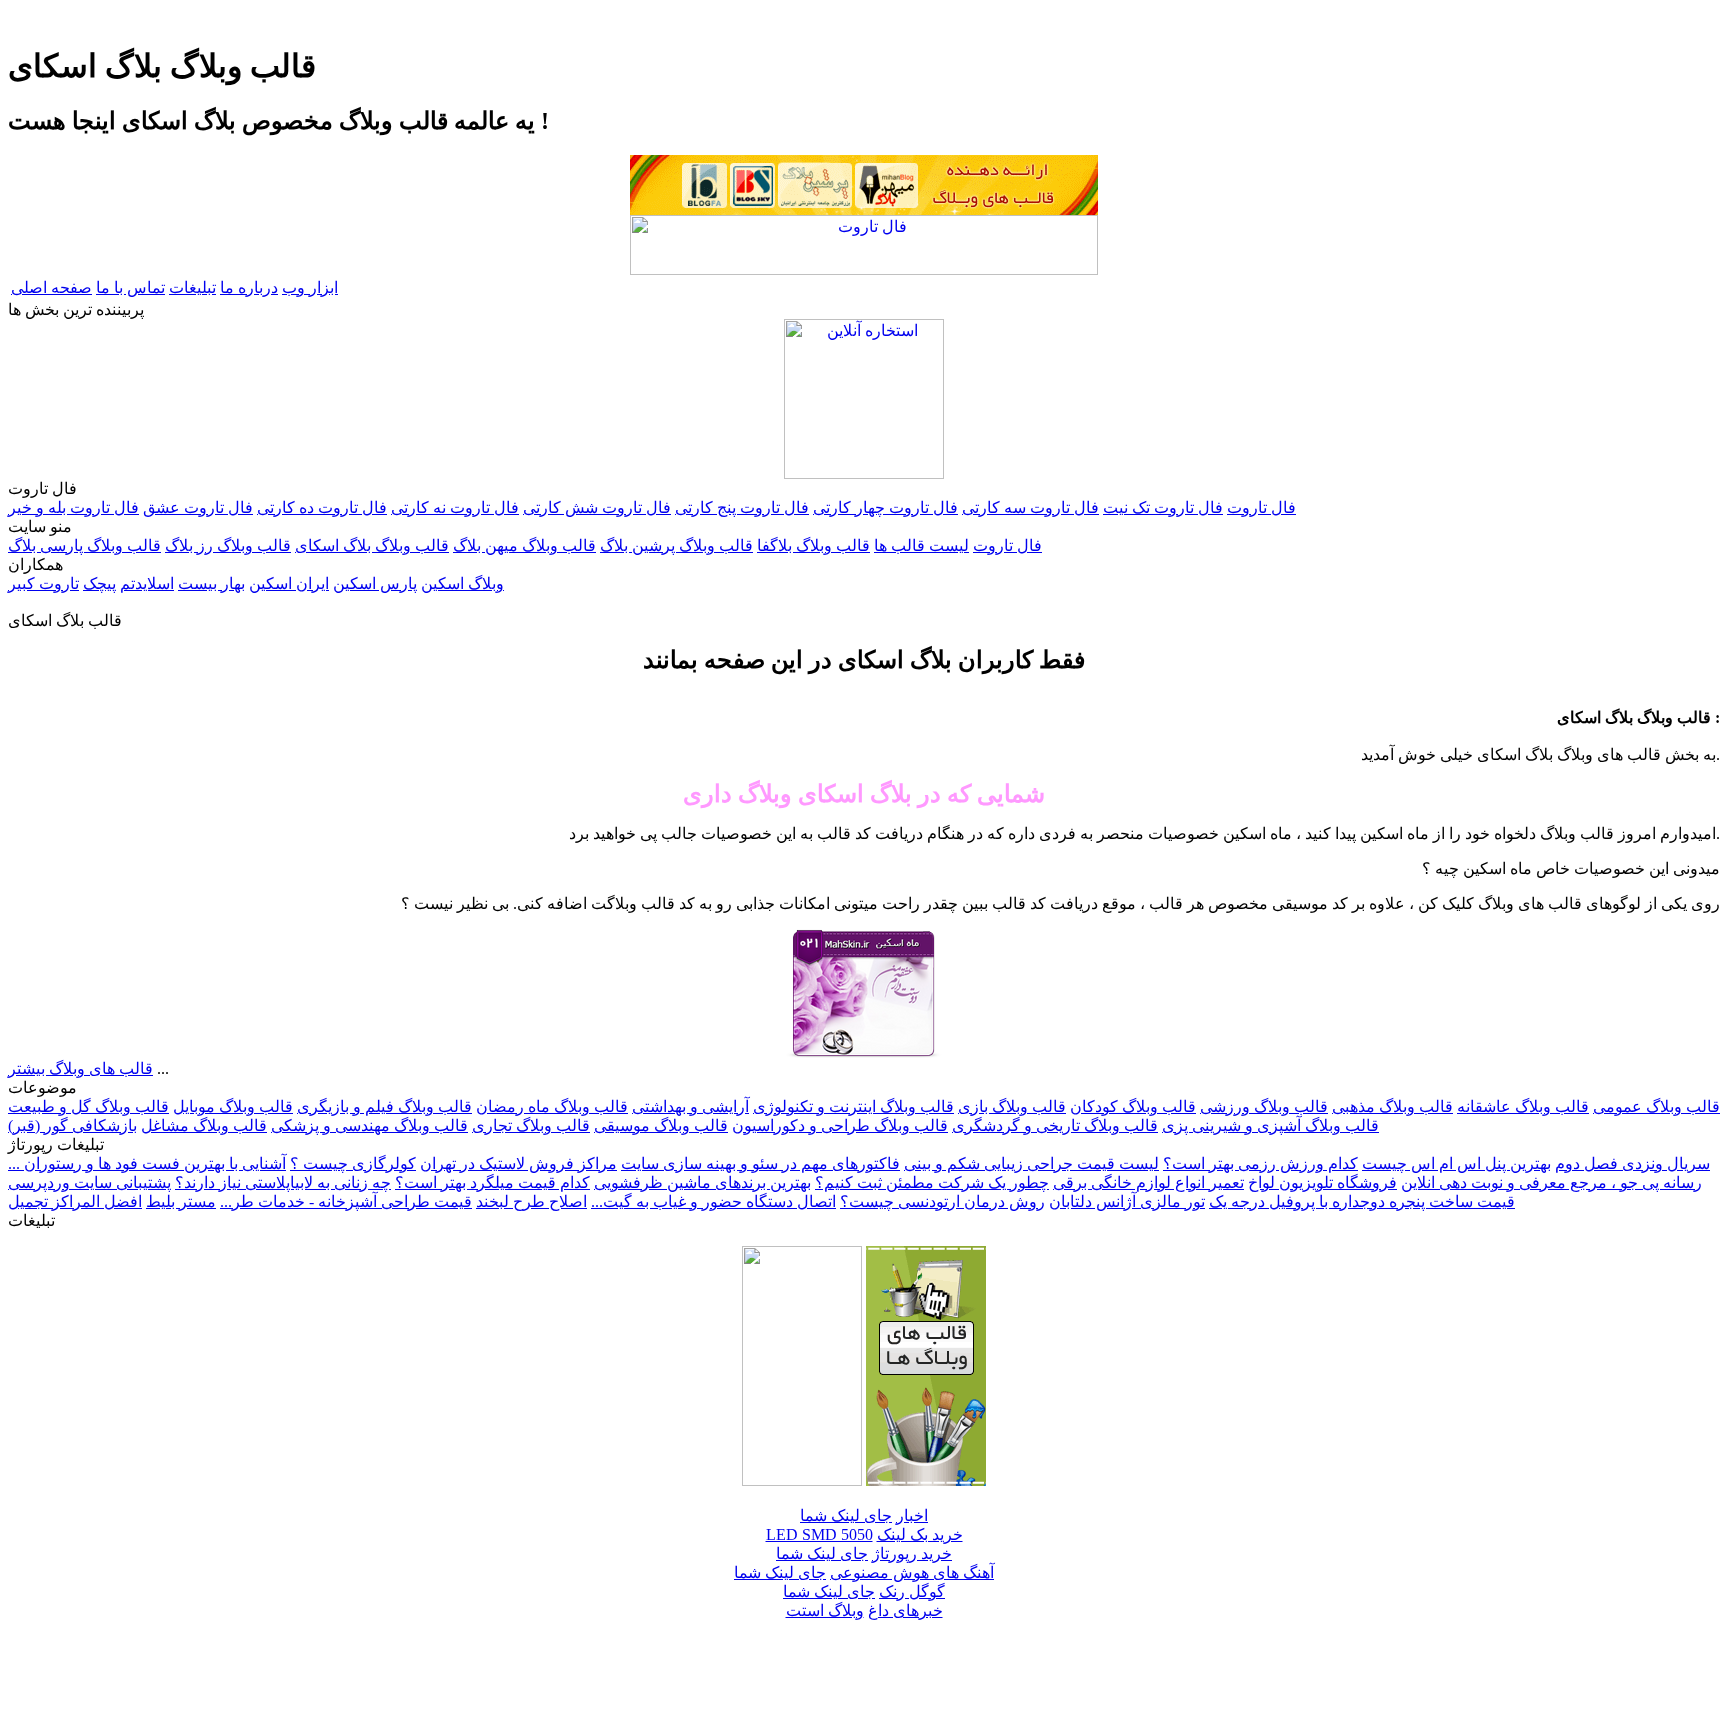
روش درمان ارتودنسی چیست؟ (942, 1201)
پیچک (99, 583)
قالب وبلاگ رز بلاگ (228, 545)
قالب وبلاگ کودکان (1133, 1106)
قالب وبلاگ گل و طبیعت (88, 1106)
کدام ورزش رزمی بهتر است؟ (1260, 1163)
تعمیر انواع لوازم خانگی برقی (1148, 1182)
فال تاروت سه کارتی (1030, 507)
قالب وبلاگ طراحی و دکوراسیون (840, 1125)
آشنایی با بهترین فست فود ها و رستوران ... (147, 1163)
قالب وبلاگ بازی (1012, 1106)
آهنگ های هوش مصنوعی (912, 1572)
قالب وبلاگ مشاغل (204, 1125)
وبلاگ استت (825, 1610)
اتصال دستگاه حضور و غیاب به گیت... (713, 1201)
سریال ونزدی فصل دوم (1632, 1163)
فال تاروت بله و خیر (73, 507)
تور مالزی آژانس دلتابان (1127, 1201)
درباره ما (249, 287)
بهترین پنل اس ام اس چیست (1456, 1163)
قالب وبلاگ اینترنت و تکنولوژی (853, 1106)
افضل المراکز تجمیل (75, 1201)
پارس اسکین (375, 583)
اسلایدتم (147, 583)
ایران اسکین (289, 583)
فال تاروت (1261, 507)
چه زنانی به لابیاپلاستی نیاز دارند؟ (283, 1182)
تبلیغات (192, 287)
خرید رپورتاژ (912, 1553)
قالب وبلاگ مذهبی (1392, 1106)
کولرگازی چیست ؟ (353, 1163)
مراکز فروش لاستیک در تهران (518, 1163)
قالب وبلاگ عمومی (1656, 1106)
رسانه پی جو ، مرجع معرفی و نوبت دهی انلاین (1551, 1182)
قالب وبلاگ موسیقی (661, 1125)
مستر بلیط (181, 1201)
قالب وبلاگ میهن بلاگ (524, 545)
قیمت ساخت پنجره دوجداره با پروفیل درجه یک (1362, 1201)
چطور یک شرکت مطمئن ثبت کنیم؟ (932, 1182)
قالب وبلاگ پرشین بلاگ (676, 545)
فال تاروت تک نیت (1163, 507)
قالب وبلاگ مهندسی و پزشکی (369, 1125)
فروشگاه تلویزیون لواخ (1322, 1182)
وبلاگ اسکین (462, 583)
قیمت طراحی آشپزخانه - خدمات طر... (346, 1201)
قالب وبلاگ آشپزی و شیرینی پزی (1270, 1125)
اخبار (912, 1515)
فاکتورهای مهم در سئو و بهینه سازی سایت (760, 1163)
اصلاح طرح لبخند (531, 1201)
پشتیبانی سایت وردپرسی (89, 1182)
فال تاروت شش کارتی (597, 507)
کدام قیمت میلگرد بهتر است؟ (492, 1182)
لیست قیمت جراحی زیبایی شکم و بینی (1031, 1163)
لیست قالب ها (921, 545)
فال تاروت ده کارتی (322, 507)
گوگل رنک (912, 1591)
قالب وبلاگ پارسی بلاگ (84, 545)
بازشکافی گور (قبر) (72, 1125)
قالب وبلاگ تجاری (531, 1125)
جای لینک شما (846, 1515)
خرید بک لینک (920, 1534)
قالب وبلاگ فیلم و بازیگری (384, 1106)
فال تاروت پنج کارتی (742, 507)
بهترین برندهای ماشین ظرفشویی (702, 1182)
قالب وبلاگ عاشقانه (1523, 1106)
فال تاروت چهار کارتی (885, 507)
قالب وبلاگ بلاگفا (813, 545)
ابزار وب (310, 287)
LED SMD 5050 (819, 1534)
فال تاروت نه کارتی (455, 507)
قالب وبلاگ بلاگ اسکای (372, 545)
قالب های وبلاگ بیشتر (80, 1068)
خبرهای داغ (905, 1610)
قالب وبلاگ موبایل (233, 1106)
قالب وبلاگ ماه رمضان (552, 1106)
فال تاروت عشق (198, 507)
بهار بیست (211, 583)
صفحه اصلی (51, 287)
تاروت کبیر (43, 583)
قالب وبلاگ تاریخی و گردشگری (1055, 1125)
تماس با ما (130, 287)
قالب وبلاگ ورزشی (1264, 1106)
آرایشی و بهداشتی (690, 1106)
